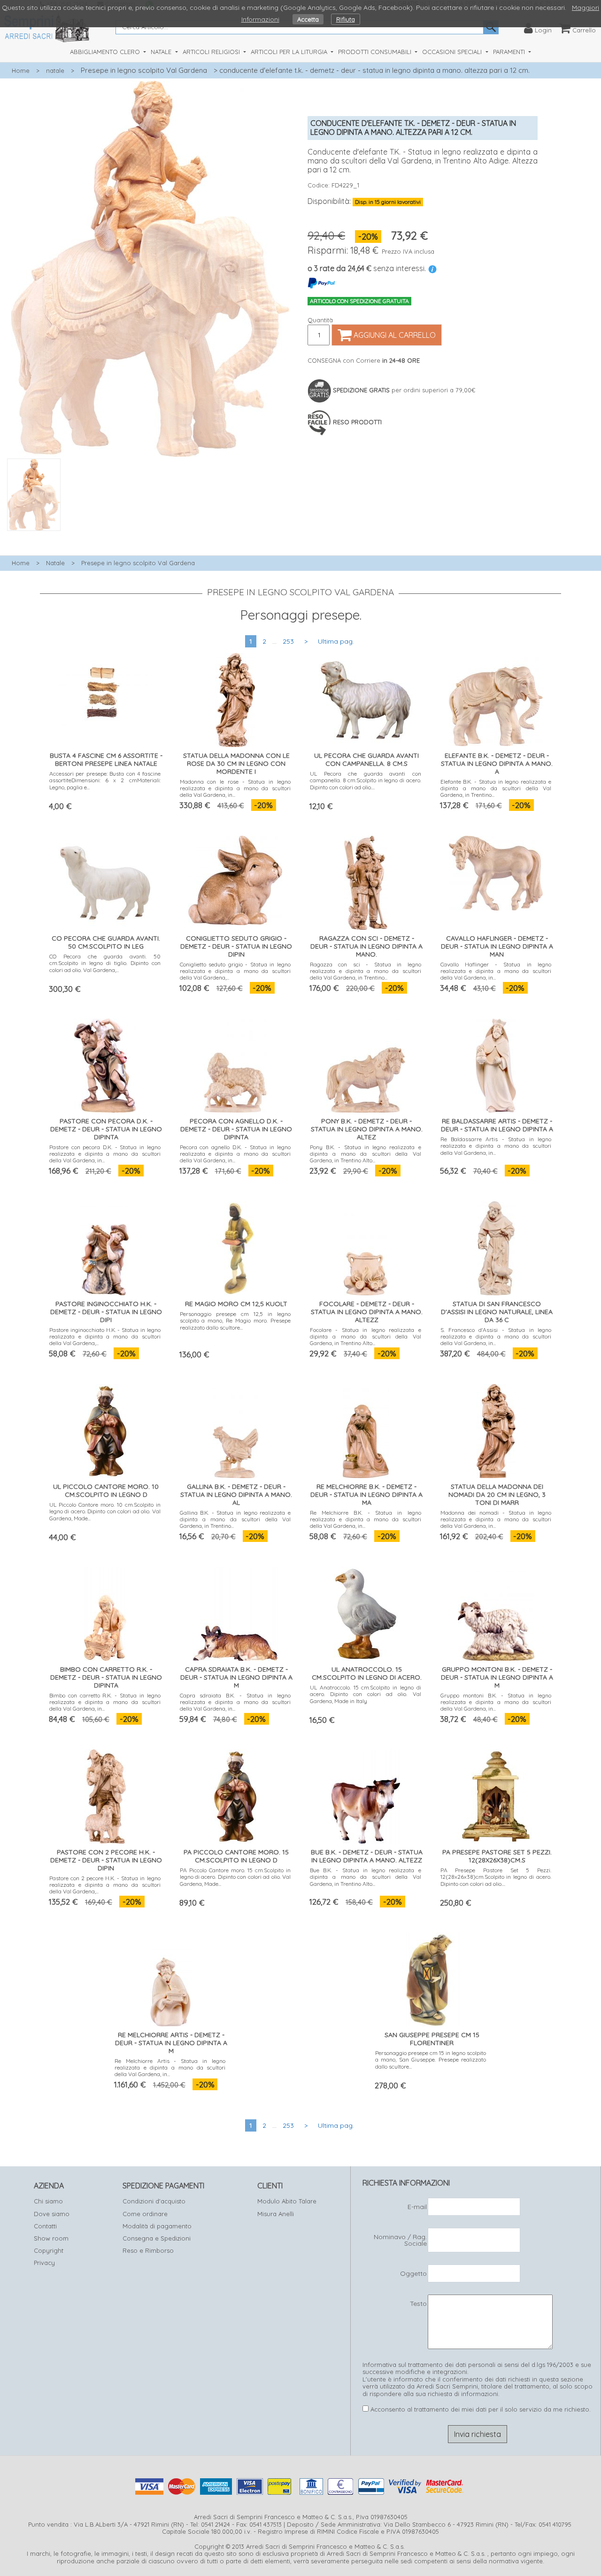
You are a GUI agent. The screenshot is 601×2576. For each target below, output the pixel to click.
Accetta (308, 19)
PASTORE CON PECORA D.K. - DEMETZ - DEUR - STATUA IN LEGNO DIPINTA (106, 1129)
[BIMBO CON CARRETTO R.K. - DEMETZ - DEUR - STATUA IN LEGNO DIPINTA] (105, 1612)
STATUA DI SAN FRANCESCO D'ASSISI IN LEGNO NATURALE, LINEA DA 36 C (497, 1312)
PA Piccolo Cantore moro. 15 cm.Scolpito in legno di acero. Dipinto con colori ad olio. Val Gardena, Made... (235, 1877)
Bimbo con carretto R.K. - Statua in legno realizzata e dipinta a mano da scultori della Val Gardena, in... (105, 1702)
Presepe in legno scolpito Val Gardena (144, 70)
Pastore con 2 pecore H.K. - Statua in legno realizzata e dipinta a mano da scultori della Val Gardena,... (105, 1885)
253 (288, 641)
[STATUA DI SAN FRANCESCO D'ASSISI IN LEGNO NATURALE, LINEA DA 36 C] (496, 1246)
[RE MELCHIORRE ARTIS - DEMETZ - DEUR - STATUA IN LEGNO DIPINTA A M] (170, 1977)
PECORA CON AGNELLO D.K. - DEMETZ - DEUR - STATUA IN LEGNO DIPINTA (236, 1129)
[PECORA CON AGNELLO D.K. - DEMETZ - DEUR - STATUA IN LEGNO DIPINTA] (235, 1063)
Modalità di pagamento (157, 2226)
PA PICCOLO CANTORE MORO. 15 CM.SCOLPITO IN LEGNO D (236, 1856)
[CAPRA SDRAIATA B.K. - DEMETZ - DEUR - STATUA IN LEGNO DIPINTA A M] (235, 1612)
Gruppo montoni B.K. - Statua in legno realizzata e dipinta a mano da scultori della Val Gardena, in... (496, 1702)
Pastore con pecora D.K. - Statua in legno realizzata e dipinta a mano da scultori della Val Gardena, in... (105, 1154)
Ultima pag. (336, 641)
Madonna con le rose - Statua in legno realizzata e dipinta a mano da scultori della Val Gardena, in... (235, 788)
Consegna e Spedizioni (157, 2238)
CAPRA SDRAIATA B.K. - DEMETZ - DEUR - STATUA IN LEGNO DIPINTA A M (236, 1677)
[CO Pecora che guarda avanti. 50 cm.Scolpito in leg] (105, 881)
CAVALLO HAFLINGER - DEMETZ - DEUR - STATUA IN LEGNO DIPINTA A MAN (497, 946)
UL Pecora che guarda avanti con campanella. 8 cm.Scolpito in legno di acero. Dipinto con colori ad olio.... (366, 780)
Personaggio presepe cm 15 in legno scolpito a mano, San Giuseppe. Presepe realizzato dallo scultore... (431, 2060)
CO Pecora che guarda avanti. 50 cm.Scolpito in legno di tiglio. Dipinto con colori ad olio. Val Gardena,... (105, 963)
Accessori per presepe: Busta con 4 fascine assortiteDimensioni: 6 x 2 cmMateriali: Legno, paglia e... (105, 780)
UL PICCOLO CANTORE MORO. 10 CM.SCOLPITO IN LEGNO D (106, 1490)
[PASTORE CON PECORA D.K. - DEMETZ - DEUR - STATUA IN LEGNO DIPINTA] (105, 1063)
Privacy (44, 2263)
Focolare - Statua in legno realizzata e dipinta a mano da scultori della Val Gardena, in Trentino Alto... (366, 1337)
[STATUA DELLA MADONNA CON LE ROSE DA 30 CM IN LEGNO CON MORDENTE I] (235, 698)
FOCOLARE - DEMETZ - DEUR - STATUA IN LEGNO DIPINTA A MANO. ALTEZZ (367, 1312)
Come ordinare (145, 2214)
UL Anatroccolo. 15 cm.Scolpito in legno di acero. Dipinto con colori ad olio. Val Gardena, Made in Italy (366, 1694)
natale (55, 70)
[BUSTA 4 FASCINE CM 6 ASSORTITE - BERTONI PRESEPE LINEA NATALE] (105, 688)
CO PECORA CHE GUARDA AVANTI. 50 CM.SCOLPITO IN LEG (106, 942)
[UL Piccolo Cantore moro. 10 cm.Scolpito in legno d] (105, 1429)
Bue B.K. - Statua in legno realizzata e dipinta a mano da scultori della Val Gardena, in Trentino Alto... (366, 1877)
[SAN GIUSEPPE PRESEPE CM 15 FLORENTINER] (431, 1977)
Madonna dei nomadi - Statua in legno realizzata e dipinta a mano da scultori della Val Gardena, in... (496, 1519)
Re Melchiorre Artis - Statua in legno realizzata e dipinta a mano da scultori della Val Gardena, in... (170, 2068)
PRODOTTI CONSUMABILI (376, 52)
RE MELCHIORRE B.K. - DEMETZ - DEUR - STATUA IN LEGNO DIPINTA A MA (366, 1494)
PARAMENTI (510, 52)
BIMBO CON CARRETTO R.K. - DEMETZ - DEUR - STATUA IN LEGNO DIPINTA (106, 1677)
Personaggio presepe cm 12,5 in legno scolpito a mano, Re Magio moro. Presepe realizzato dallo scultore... (235, 1321)
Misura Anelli (276, 2214)
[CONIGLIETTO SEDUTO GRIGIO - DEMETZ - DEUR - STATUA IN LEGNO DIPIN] (235, 878)
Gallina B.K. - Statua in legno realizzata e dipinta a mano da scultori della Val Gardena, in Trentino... (235, 1519)
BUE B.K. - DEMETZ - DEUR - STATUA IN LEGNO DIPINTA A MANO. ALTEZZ (367, 1856)
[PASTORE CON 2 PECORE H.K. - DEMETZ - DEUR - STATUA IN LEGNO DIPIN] (105, 1794)
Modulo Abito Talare (287, 2201)
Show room (51, 2238)
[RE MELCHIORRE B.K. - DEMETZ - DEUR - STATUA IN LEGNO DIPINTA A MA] (366, 1429)
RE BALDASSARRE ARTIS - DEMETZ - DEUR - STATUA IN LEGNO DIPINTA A (497, 1125)
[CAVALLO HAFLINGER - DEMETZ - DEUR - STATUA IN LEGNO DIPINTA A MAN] (496, 871)
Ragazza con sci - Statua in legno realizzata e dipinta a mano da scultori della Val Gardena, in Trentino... (366, 971)
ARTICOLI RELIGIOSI (212, 52)
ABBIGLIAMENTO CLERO (106, 52)
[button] (150, 536)
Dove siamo (52, 2214)
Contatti (45, 2226)
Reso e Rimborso (148, 2250)
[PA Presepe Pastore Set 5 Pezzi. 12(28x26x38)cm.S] (496, 1794)
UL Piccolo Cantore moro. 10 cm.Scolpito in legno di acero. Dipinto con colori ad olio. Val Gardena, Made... (105, 1511)
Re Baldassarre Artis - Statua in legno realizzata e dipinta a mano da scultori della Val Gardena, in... (496, 1146)
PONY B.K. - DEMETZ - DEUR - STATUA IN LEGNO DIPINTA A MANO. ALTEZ (367, 1129)
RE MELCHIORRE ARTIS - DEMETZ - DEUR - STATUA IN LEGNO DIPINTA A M (171, 2043)
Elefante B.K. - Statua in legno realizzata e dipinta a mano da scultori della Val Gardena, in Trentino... (496, 788)
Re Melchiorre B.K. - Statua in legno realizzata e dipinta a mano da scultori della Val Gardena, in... (366, 1519)
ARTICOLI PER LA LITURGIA (290, 52)
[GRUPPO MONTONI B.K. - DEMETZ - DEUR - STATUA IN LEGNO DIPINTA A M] (496, 1612)
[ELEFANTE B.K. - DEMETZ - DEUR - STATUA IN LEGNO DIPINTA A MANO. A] (496, 697)
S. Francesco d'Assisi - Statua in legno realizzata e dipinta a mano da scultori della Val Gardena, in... (496, 1337)
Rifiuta (346, 19)
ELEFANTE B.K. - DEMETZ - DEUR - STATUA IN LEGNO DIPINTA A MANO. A (497, 763)
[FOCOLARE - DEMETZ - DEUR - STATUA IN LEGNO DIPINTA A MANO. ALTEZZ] (366, 1246)
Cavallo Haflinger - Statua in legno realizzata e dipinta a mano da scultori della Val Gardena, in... (496, 971)
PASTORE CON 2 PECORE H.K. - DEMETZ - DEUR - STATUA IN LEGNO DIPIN (106, 1860)
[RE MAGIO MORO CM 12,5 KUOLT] (235, 1246)
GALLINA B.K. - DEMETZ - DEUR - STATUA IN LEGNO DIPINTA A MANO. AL (236, 1494)
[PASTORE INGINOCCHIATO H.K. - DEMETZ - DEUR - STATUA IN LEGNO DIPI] (105, 1246)
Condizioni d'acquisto (154, 2201)
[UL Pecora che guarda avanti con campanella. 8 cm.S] (366, 698)
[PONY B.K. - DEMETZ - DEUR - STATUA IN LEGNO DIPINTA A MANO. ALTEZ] (366, 1063)
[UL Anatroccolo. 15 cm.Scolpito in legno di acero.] (366, 1612)
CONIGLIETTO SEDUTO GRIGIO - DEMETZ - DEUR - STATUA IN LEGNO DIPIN (236, 946)
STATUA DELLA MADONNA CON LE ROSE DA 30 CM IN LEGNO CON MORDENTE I (236, 763)
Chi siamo (48, 2201)
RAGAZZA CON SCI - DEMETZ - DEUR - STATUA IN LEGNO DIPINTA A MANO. (366, 946)
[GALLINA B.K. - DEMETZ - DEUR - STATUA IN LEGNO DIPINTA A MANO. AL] (235, 1429)
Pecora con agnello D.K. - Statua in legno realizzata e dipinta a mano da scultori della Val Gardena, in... (235, 1154)
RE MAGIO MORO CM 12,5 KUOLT (236, 1304)
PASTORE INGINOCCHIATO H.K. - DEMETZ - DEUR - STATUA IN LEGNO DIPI (106, 1312)
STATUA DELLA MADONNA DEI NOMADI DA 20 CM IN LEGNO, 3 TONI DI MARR (497, 1494)
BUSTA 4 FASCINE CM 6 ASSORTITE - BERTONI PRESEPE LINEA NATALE (106, 759)
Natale (55, 563)
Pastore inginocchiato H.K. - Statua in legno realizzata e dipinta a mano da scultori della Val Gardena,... (105, 1337)
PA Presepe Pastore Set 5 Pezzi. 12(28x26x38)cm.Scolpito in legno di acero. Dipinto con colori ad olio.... (496, 1877)
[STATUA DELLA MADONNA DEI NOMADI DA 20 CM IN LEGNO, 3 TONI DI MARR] (496, 1429)
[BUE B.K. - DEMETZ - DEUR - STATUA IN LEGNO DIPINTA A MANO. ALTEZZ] (366, 1794)
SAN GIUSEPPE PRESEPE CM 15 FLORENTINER (432, 2039)
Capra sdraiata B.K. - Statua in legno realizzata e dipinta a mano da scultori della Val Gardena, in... (235, 1702)
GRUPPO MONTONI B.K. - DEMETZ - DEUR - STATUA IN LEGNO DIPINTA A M (497, 1677)
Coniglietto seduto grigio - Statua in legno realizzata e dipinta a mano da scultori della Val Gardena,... (235, 971)
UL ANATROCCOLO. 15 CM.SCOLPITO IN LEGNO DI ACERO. (367, 1673)
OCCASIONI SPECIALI (453, 52)
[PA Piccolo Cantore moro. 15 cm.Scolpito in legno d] (235, 1794)
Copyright (49, 2250)
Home (21, 70)
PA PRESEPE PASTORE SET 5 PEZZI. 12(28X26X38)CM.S (497, 1856)
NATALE (162, 52)
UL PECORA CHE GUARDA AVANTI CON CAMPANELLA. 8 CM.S (366, 759)
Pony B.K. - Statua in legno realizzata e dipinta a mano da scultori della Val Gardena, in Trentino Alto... (366, 1154)
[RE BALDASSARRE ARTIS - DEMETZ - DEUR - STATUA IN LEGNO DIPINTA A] (496, 1063)
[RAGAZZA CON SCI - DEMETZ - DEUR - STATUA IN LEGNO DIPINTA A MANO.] (366, 881)
